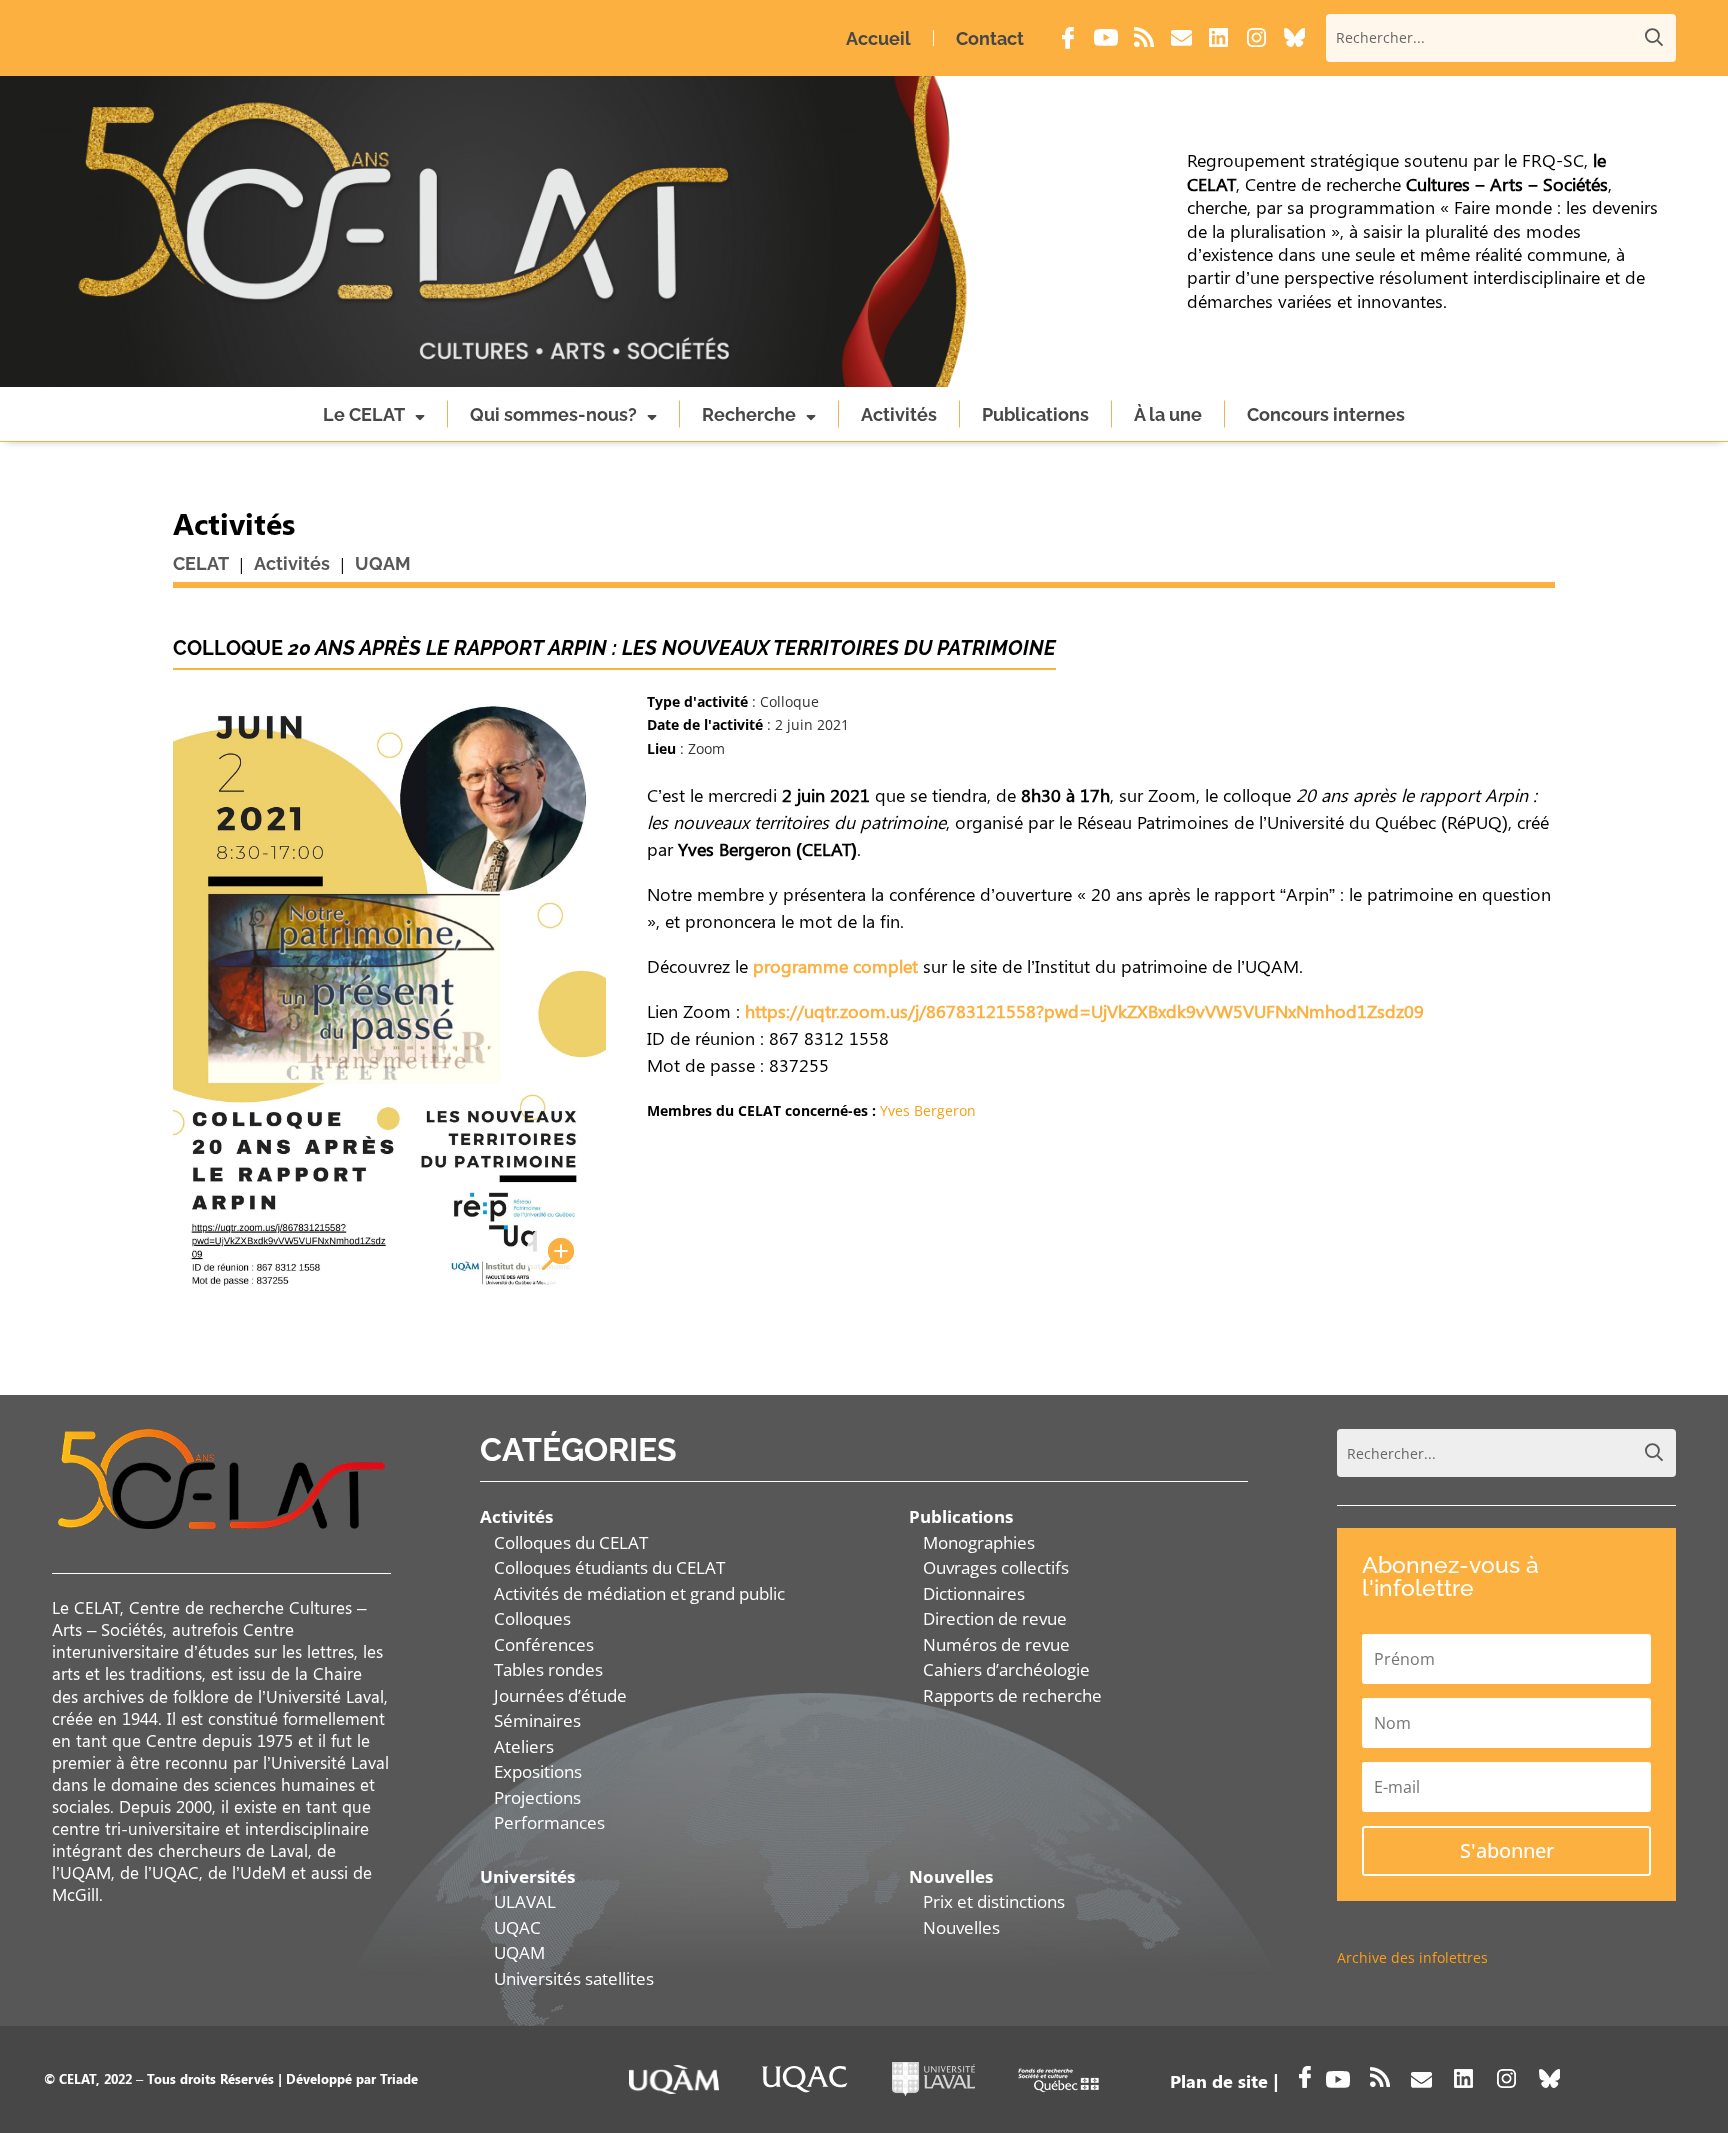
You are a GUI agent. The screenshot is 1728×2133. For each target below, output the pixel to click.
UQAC (517, 1927)
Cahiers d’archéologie (1006, 1669)
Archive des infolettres (1412, 1957)
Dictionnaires (974, 1593)
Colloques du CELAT (571, 1542)
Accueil (878, 38)
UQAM (519, 1952)
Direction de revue (995, 1618)
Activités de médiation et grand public (639, 1593)
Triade (399, 2078)
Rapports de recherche (1012, 1695)
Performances (549, 1822)
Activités (899, 414)
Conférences (544, 1644)
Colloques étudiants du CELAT (609, 1567)
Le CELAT (364, 414)
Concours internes (1326, 414)
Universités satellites (574, 1978)
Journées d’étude (560, 1695)
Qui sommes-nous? (553, 414)
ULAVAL (525, 1901)
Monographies (979, 1542)
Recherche (749, 414)
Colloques (532, 1618)
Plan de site (1219, 2081)
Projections (537, 1797)
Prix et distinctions (994, 1901)
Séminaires (537, 1720)
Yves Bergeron (928, 1110)
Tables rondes (548, 1669)
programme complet (835, 966)
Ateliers (524, 1746)
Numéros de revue (996, 1644)
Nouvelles (961, 1927)
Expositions (538, 1771)
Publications (1035, 414)
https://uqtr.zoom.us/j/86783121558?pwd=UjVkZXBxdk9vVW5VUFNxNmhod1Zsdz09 (1084, 1011)
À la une (1168, 414)
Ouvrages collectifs (996, 1567)
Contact (990, 38)
